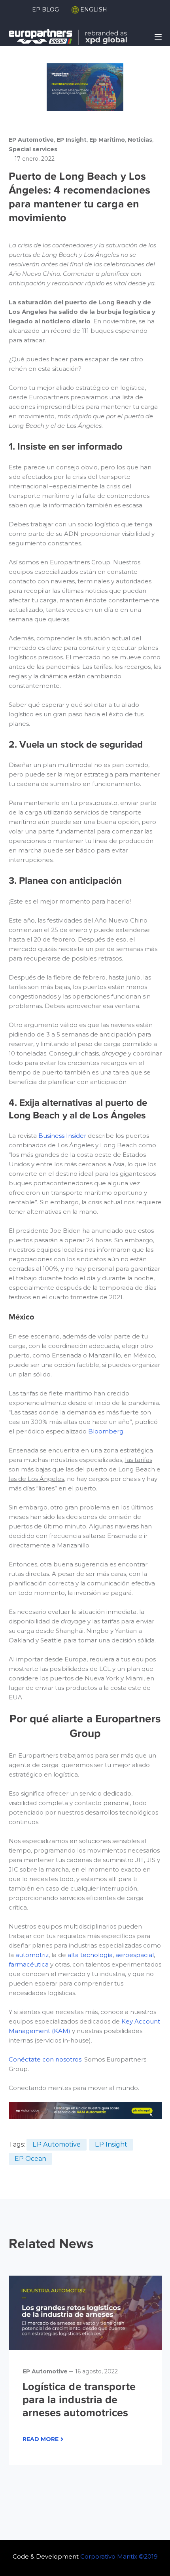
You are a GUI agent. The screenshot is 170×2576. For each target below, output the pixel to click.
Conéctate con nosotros (45, 2059)
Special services (33, 149)
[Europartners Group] (68, 36)
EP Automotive (31, 140)
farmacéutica (29, 1964)
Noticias (140, 140)
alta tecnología (90, 1955)
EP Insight (72, 140)
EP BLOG (45, 9)
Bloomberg (106, 1431)
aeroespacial (135, 1955)
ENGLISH (93, 9)
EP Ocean (30, 2159)
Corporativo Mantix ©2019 (119, 2556)
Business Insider (62, 1136)
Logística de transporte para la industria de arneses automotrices (79, 2399)
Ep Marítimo (107, 140)
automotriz (32, 1955)
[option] (85, 2370)
